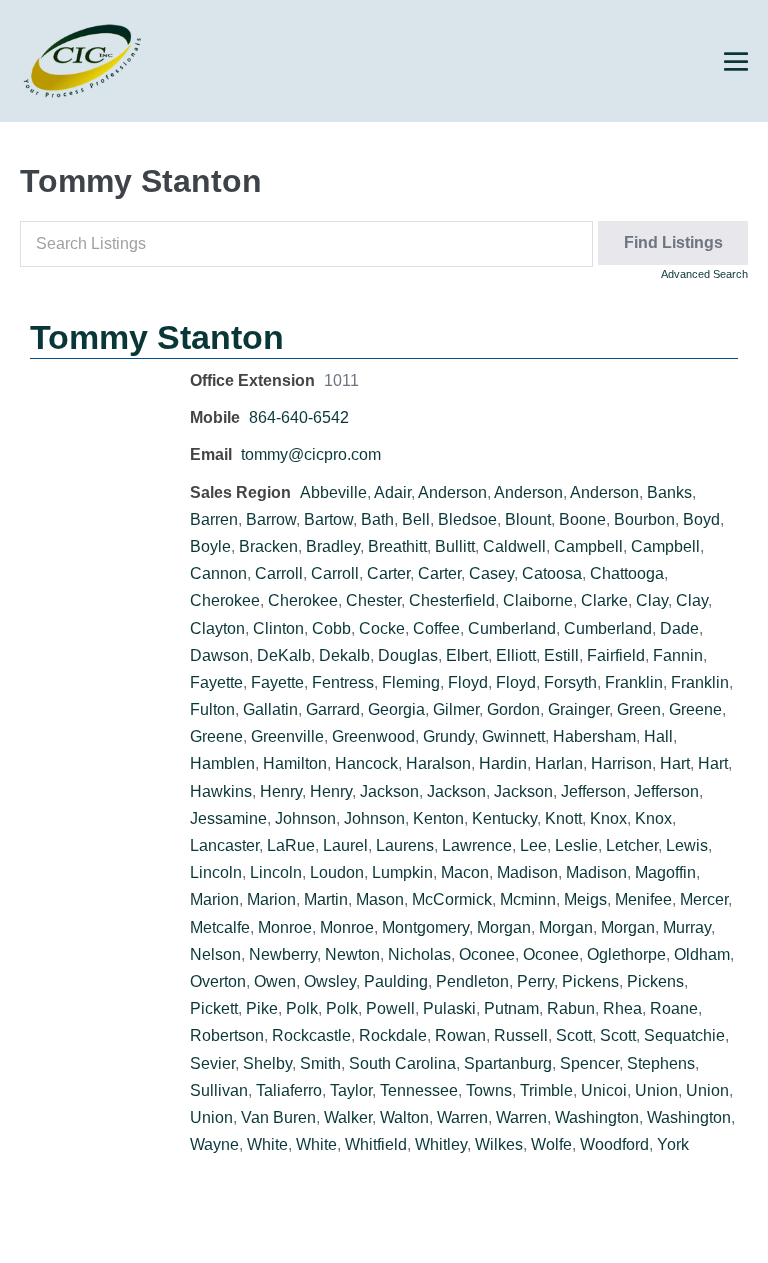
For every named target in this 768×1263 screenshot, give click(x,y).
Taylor (351, 1090)
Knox (608, 818)
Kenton (438, 818)
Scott (574, 1035)
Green (639, 709)
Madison (527, 872)
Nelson (215, 954)
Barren (214, 519)
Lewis (687, 845)
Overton (218, 981)
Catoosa (552, 573)
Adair (392, 492)
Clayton (217, 628)
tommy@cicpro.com (311, 454)
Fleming (411, 682)
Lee (533, 845)
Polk (302, 1008)
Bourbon (644, 519)
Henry (281, 791)
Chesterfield (452, 600)
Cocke (382, 628)
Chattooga (627, 573)
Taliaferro (289, 1090)
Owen (275, 981)
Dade (679, 628)
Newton (352, 954)
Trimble (546, 1090)
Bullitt (455, 546)
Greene (695, 709)
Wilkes (499, 1144)
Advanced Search (704, 274)
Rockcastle (311, 1035)
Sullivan (219, 1090)
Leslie (576, 845)
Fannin (678, 655)
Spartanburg (508, 1063)
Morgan (504, 927)
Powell (390, 1008)
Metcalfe (220, 927)
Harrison (621, 763)
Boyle (210, 546)
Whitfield (376, 1144)
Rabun (571, 1008)
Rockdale (393, 1035)
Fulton (212, 709)
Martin (326, 899)
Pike (262, 1008)
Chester (373, 600)
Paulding (396, 981)
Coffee (436, 628)
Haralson (438, 763)
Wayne (214, 1144)
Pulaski (449, 1008)
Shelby (267, 1063)
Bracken (268, 546)
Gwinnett (513, 736)
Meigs (585, 899)
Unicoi (604, 1090)
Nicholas (419, 954)
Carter (388, 573)
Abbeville (333, 492)
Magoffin (665, 872)
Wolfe (551, 1144)
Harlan (559, 763)
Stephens (661, 1063)
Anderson (452, 492)
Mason (380, 899)
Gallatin (270, 709)
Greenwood (373, 736)
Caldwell (514, 546)
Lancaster (224, 845)
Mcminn (528, 899)
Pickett (214, 1008)
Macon (465, 872)
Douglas (408, 655)
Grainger (578, 709)
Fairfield (616, 655)
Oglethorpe (626, 954)
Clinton (278, 628)
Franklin (634, 682)
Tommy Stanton (157, 337)
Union (656, 1090)
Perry (535, 981)
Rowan (460, 1035)
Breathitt (397, 546)
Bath (377, 519)
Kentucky (504, 818)
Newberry (283, 954)
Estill (561, 655)
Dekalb (344, 655)
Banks (669, 492)
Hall (658, 736)
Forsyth (570, 682)
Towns (489, 1090)
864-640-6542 (299, 417)
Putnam (511, 1008)
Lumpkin (402, 872)
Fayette (216, 682)
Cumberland (512, 628)
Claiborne (538, 600)
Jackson (389, 791)
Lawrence (477, 845)
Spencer (589, 1063)
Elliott (516, 655)
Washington (597, 1117)
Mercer (704, 899)
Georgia (396, 709)
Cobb (331, 628)
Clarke (604, 600)
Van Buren (278, 1117)
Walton (404, 1117)
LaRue (291, 845)
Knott (563, 818)
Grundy (448, 736)
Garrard (333, 709)
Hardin (503, 763)
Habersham (594, 736)
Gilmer (456, 709)
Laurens (405, 845)
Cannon (218, 573)
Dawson (219, 655)
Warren (462, 1117)
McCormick (452, 899)
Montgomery (425, 927)
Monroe (285, 927)
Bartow (328, 519)
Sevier (212, 1063)
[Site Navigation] (736, 62)
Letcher (632, 845)
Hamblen (222, 763)
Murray (687, 927)
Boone (582, 519)
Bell (416, 519)
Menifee (643, 899)
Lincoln (216, 872)
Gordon (513, 709)
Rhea (622, 1008)
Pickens (590, 981)
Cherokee (225, 600)
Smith (320, 1063)
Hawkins (221, 791)
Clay (652, 600)
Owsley (330, 981)
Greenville (287, 736)
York (673, 1144)
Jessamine (228, 818)
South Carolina (402, 1063)
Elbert (467, 655)
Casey (491, 573)
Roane (674, 1008)
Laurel (345, 845)
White (267, 1144)
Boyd (701, 519)
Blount (528, 519)
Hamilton (295, 763)
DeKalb (284, 655)
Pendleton (472, 981)
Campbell (588, 546)
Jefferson (593, 791)
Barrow (271, 519)
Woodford (614, 1144)
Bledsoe (467, 519)
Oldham (702, 954)
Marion (214, 899)
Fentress (343, 682)
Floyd (468, 682)
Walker (348, 1117)
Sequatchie (684, 1035)
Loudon (337, 872)
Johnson (305, 818)
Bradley (333, 546)
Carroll (279, 573)
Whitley (441, 1144)
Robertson (227, 1035)
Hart (675, 763)
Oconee (487, 954)
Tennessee (419, 1090)
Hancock (366, 763)
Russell (521, 1035)
